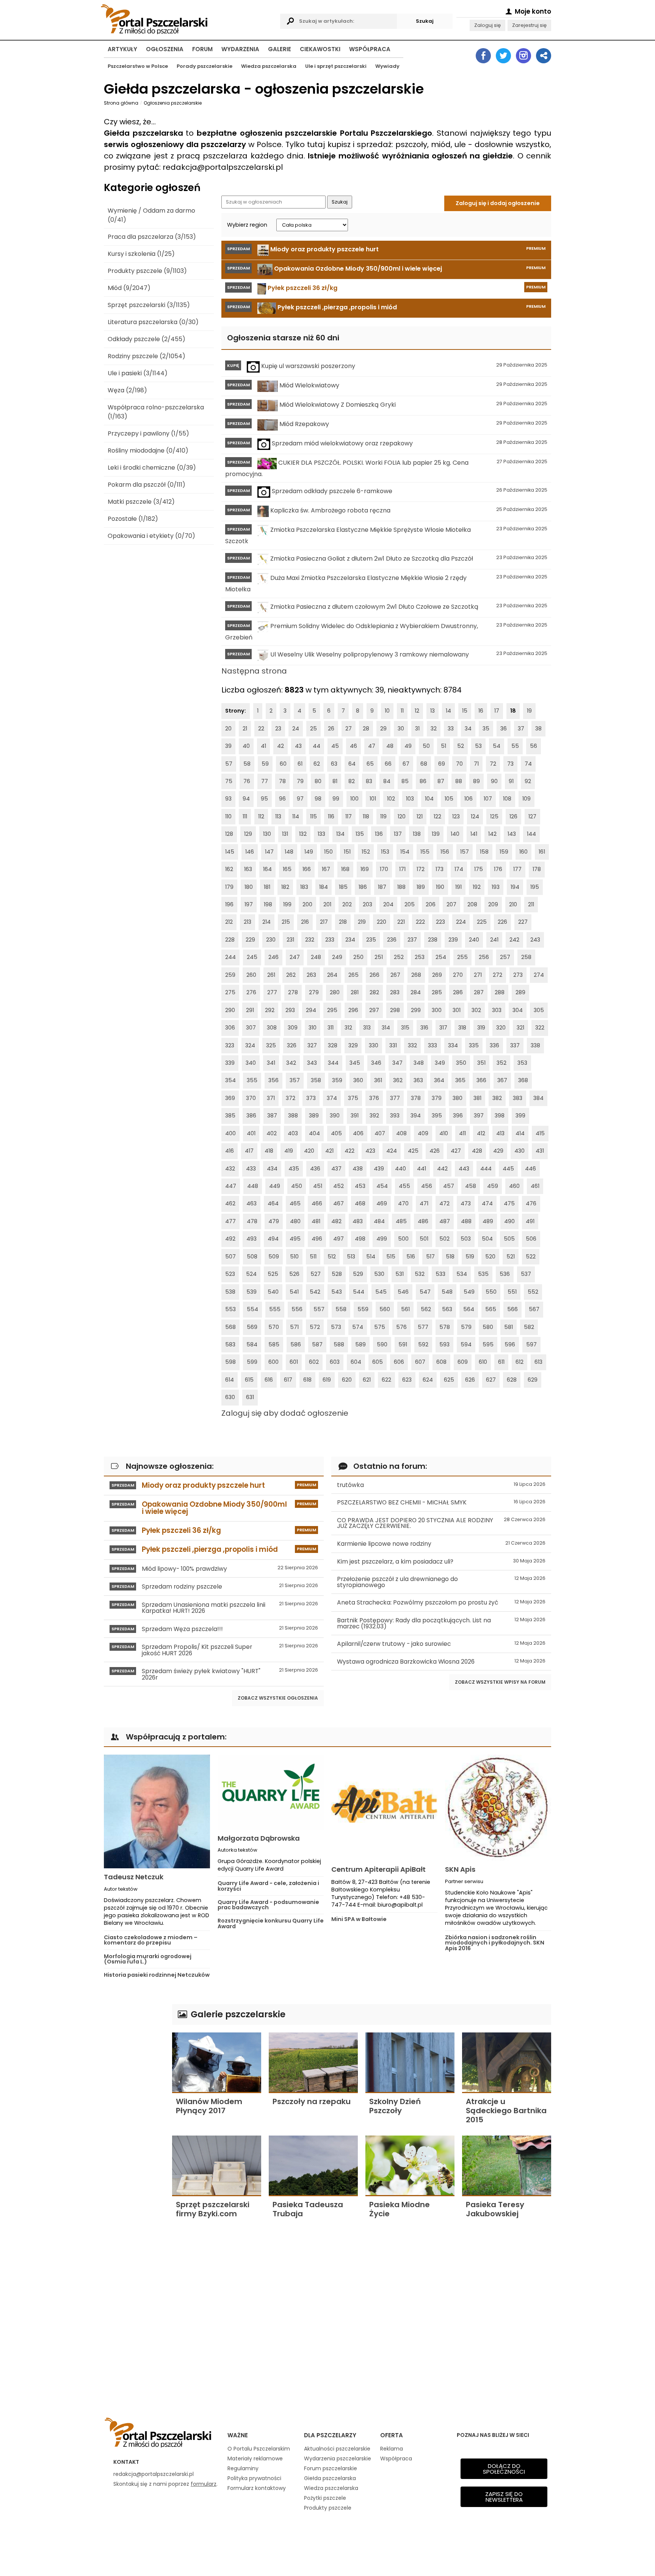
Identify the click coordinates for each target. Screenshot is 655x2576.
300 (437, 1010)
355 (252, 1080)
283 (395, 992)
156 (445, 852)
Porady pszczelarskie (204, 66)
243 (535, 940)
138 (417, 834)
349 (440, 1063)
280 (335, 992)
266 (375, 975)
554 (252, 1309)
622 (386, 1380)
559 (363, 1309)
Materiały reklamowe (255, 2458)
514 (371, 1257)
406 (358, 1133)
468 (360, 1203)
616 (269, 1380)
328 (333, 1045)
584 (252, 1344)
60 (283, 764)
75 (229, 781)
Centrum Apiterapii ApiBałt (378, 1869)
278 (293, 992)
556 (297, 1309)
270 (458, 975)
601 (294, 1362)
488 (466, 1221)
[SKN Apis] (498, 1808)
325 (271, 1045)
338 (535, 1045)
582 (529, 1327)
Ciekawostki (320, 49)
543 (337, 1292)
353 (522, 1063)
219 (362, 922)
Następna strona (254, 671)
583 (230, 1344)
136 (379, 834)
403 (293, 1133)
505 (509, 1239)
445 (508, 1169)
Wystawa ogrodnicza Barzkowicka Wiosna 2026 (441, 1662)
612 (519, 1362)
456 (427, 1186)
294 (311, 1010)
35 (486, 729)
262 (291, 975)
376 (374, 1098)
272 (498, 975)
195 (535, 887)
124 (475, 816)
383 (518, 1098)
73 (510, 764)
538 (230, 1292)
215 (286, 922)
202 (347, 904)
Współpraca (370, 49)
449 (275, 1186)
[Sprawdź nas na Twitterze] (503, 56)
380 (458, 1098)
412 (481, 1133)
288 (500, 992)
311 (331, 1028)
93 (228, 799)
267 (395, 975)
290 (230, 1010)
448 (253, 1186)
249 (337, 957)
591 (403, 1344)
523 (230, 1274)
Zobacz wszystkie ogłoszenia (278, 1698)
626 (470, 1380)
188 (401, 887)
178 (537, 869)
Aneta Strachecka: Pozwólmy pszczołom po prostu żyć (441, 1602)
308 (272, 1028)
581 (508, 1327)
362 (398, 1080)
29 (383, 729)
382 (497, 1098)
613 (538, 1362)
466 (317, 1203)
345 (355, 1063)
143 (512, 834)
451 (318, 1186)
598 (230, 1362)
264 (332, 975)
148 (289, 852)
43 (298, 746)
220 (382, 922)
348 (419, 1063)
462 (230, 1203)
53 (478, 746)
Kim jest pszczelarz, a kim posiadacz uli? (441, 1561)
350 (461, 1063)
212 (229, 922)
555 (275, 1309)
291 (250, 1010)
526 (294, 1274)
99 (336, 799)
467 (338, 1203)
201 (327, 904)
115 (313, 816)
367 (502, 1080)
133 (321, 834)
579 (466, 1327)
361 (378, 1080)
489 (488, 1221)
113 (278, 816)
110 (228, 816)
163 (248, 869)
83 (369, 781)
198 (268, 904)
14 (448, 711)
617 (288, 1380)
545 (381, 1292)
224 (461, 922)
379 (437, 1098)
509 (274, 1257)
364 (439, 1080)
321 (520, 1028)
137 (398, 834)
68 (424, 764)
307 (251, 1028)
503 (466, 1239)
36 (504, 729)
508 (252, 1257)
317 (443, 1028)
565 (491, 1309)
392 (374, 1116)
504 (487, 1239)
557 (319, 1309)
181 (267, 887)
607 (420, 1362)
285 (437, 992)
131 (285, 834)
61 (300, 764)
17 (497, 711)
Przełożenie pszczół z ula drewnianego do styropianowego (441, 1582)
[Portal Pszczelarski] (188, 18)
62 (317, 764)
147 (269, 852)
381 (477, 1098)
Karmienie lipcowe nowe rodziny (441, 1544)
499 (382, 1239)
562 (426, 1309)
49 (408, 746)
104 (429, 799)
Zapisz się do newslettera (504, 2497)
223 (440, 922)
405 (336, 1133)
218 (343, 922)
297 (374, 1010)
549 (469, 1292)
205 (410, 904)
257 (505, 957)
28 (366, 729)
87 (441, 781)
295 (332, 1010)
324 (250, 1045)
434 (272, 1169)
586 (296, 1344)
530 (379, 1274)
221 (401, 922)
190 (440, 887)
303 (497, 1010)
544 (359, 1292)
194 (515, 887)
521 (511, 1257)
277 (272, 992)
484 (379, 1221)
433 (251, 1169)
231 (290, 940)
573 (336, 1327)
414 (520, 1133)
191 (458, 887)
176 (498, 869)
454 (382, 1186)
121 (420, 816)
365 (460, 1080)
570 (274, 1327)
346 (376, 1063)
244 (230, 957)
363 (418, 1080)
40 (246, 746)
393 (395, 1116)
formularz (204, 2484)
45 (335, 746)
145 (230, 852)
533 (440, 1274)
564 (469, 1309)
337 (515, 1045)
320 (501, 1028)
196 (229, 904)
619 (327, 1380)
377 (395, 1098)
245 (252, 957)
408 (401, 1133)
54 (497, 746)
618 (307, 1380)
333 (432, 1045)
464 (273, 1203)
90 (494, 781)
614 (230, 1380)
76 (247, 781)
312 (348, 1028)
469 (382, 1203)
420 (309, 1151)
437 (336, 1169)
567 (534, 1309)
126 (513, 816)
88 (459, 781)
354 (230, 1080)
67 (406, 764)
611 (501, 1362)
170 (384, 869)
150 (328, 852)
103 (410, 799)
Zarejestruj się (529, 25)
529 (358, 1274)
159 (504, 852)
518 (450, 1257)
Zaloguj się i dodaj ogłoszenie (498, 203)
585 (274, 1344)
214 (266, 922)
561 (405, 1309)
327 (312, 1045)
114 (296, 816)
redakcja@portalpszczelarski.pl (154, 2474)
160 (523, 852)
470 (403, 1203)
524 (251, 1274)
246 (273, 957)
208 (472, 904)
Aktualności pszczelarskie (337, 2449)
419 (289, 1151)
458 (471, 1186)
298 (395, 1010)
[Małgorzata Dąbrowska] (271, 1792)
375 (353, 1098)
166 (307, 869)
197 (249, 904)
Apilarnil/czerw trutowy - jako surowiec (441, 1644)
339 (230, 1063)
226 (502, 922)
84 (387, 781)
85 (405, 781)
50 (426, 746)
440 (400, 1169)
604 (356, 1362)
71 (476, 764)
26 (331, 729)
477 (230, 1221)
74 (528, 764)
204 (388, 904)
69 (442, 764)
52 (461, 746)
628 (512, 1380)
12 (417, 711)
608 (441, 1362)
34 (468, 729)
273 (518, 975)
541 (294, 1292)
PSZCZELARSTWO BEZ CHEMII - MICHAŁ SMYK (441, 1502)
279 (314, 992)
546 (403, 1292)
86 (423, 781)
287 (479, 992)
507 (230, 1257)
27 (349, 729)
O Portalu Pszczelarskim (259, 2449)
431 (540, 1151)
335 (474, 1045)
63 (334, 764)
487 (445, 1221)
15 (465, 711)
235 (371, 940)
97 (300, 799)
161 (542, 852)
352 (501, 1063)
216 (305, 922)
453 (360, 1186)
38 (538, 729)
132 (303, 834)
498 (360, 1239)
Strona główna (121, 103)
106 (469, 799)
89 (476, 781)
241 (494, 940)
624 (428, 1380)
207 (451, 904)
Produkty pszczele (328, 2508)
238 (433, 940)
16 (481, 711)
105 (449, 799)
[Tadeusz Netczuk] (157, 1811)
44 (317, 746)
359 (337, 1080)
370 (251, 1098)
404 (314, 1133)
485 (401, 1221)
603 (335, 1362)
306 (230, 1028)
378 (416, 1098)
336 (494, 1045)
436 (315, 1169)
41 (263, 746)
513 (351, 1257)
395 (437, 1116)
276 (251, 992)
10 (387, 711)
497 (338, 1239)
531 (400, 1274)
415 (540, 1133)
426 (435, 1151)
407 (380, 1133)
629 (533, 1380)
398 (500, 1116)
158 (484, 852)
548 (447, 1292)
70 (459, 764)
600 (273, 1362)
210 (513, 904)
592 (423, 1344)
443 (464, 1169)
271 (478, 975)
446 (530, 1169)
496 (317, 1239)
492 (230, 1239)
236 (392, 940)
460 (514, 1186)
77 (265, 781)
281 (355, 992)
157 (465, 852)
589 (360, 1344)
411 (462, 1133)
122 (437, 816)
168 (345, 869)
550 (491, 1292)
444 (486, 1169)
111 (245, 816)
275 (230, 992)
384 (538, 1098)
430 (519, 1151)
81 (335, 781)
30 (401, 729)
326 (292, 1045)
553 (230, 1309)
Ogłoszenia (165, 49)
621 (367, 1380)
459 (493, 1186)
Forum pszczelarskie (331, 2468)
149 (309, 852)
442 (442, 1169)
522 (531, 1257)
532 (420, 1274)
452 (338, 1186)
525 (273, 1274)
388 (293, 1116)
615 (249, 1380)
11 (402, 711)
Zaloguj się (487, 25)
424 (392, 1151)
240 (474, 940)
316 (424, 1028)
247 (295, 957)
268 (416, 975)
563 (447, 1309)
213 (248, 922)
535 (483, 1274)
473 (466, 1203)
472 (444, 1203)
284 (416, 992)
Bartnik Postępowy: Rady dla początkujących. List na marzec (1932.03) (441, 1623)
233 (330, 940)
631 (250, 1397)
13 (432, 711)
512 (332, 1257)
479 (274, 1221)
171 (402, 869)
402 (272, 1133)
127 (532, 816)
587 (317, 1344)
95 (264, 799)
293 (290, 1010)
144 (531, 834)
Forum (202, 49)
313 (367, 1028)
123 (456, 816)
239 (453, 940)
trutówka (441, 1485)
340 (251, 1063)
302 (476, 1010)
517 (430, 1257)
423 (370, 1151)
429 (498, 1151)
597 (531, 1344)
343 (312, 1063)
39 (228, 746)
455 (404, 1186)
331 (393, 1045)
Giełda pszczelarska (330, 2478)
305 (539, 1010)
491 (530, 1221)
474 (487, 1203)
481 (316, 1221)
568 (230, 1327)
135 (360, 834)
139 (436, 834)
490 (509, 1221)
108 (507, 799)
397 (479, 1116)
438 (358, 1169)
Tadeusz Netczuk (134, 1877)
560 (385, 1309)
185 (343, 887)
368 (523, 1080)
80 (318, 781)
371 (271, 1098)
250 (358, 957)
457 (449, 1186)
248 (316, 957)
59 (265, 764)
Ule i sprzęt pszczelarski (336, 66)
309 (293, 1028)
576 (401, 1327)
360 (358, 1080)
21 (245, 729)
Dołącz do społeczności (504, 2469)
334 (453, 1045)
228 (230, 940)
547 (425, 1292)
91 (511, 781)
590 (382, 1344)
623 (407, 1380)
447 (231, 1186)
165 (287, 869)
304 (518, 1010)
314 (386, 1028)
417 (249, 1151)
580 (488, 1327)
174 (459, 869)
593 (444, 1344)
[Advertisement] (134, 2118)
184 (324, 887)
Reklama (392, 2449)
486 (423, 1221)
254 (441, 957)
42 (280, 746)
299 (416, 1010)
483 (358, 1221)
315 (405, 1028)
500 (403, 1239)
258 (526, 957)
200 (307, 904)
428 (477, 1151)
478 (252, 1221)
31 (417, 729)
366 (481, 1080)
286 (458, 992)
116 (331, 816)
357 (295, 1080)
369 (230, 1098)
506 (531, 1239)
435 (294, 1169)
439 (379, 1169)
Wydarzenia (240, 49)
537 (526, 1274)
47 (372, 746)
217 (324, 922)
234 (350, 940)
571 (294, 1327)
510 (294, 1257)
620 (347, 1380)
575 (380, 1327)
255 (462, 957)
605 (378, 1362)
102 (391, 799)
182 (285, 887)
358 (316, 1080)
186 (363, 887)
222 (420, 922)
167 (326, 869)
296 (353, 1010)
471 (424, 1203)
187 (382, 887)
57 (229, 764)
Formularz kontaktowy (257, 2488)
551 (512, 1292)
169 (365, 869)
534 (462, 1274)
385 (230, 1116)
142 (492, 834)
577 (423, 1327)
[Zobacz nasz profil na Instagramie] (523, 56)
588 (339, 1344)
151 (347, 852)
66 (388, 764)
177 (517, 869)
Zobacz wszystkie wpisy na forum (500, 1682)
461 (535, 1186)
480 (295, 1221)
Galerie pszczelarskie (237, 2014)
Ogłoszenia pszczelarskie (173, 103)
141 (474, 834)
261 (271, 975)
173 (440, 869)
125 (494, 816)
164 (267, 869)
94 (246, 799)
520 (490, 1257)
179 (229, 887)
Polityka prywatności (254, 2478)
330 (374, 1045)
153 (385, 852)
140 (455, 834)
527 (316, 1274)
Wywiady (387, 66)
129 (248, 834)
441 (422, 1169)
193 (496, 887)
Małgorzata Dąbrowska (259, 1838)
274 (539, 975)
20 (228, 729)
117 (349, 816)
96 (282, 799)
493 (252, 1239)
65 (370, 764)
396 (458, 1116)
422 (349, 1151)
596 (510, 1344)
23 (278, 729)
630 (230, 1397)
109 (527, 799)
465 (295, 1203)
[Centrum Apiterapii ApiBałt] (384, 1808)
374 (332, 1098)
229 (250, 940)
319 (481, 1028)
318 (462, 1028)
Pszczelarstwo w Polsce (138, 66)
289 (520, 992)
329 (353, 1045)
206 (431, 904)
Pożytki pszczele (325, 2498)
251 (379, 957)
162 (229, 869)
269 (437, 975)
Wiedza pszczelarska (269, 66)
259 (230, 975)
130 (267, 834)
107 (488, 799)
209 (493, 904)
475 (509, 1203)
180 (249, 887)
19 (529, 711)
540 (273, 1292)
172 (421, 869)
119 (383, 816)
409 (423, 1133)
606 (399, 1362)
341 (271, 1063)
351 (481, 1063)
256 (484, 957)
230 (271, 940)
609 (463, 1362)
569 (252, 1327)
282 (374, 992)
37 (521, 729)
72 (493, 764)
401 (251, 1133)
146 (250, 852)
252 (399, 957)
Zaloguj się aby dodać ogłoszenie (285, 1413)
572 (315, 1327)
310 (313, 1028)
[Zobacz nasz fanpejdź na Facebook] (483, 56)
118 (366, 816)
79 (300, 781)
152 (366, 852)
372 (291, 1098)
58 (247, 764)
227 (523, 922)
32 (434, 729)
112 (261, 816)
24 (296, 729)
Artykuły (122, 49)
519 (470, 1257)
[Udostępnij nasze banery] (544, 56)
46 (353, 746)
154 (405, 852)
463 (252, 1203)
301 (457, 1010)
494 (273, 1239)
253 (420, 957)
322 (540, 1028)
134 (340, 834)
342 (291, 1063)
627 (491, 1380)
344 (333, 1063)
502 (444, 1239)
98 (318, 799)
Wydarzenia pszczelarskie (338, 2458)
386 (251, 1116)
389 (314, 1116)
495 (295, 1239)
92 (528, 781)
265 (353, 975)
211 (531, 904)
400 (230, 1133)
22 (261, 729)
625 (449, 1380)
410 (444, 1133)
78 (282, 781)
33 (451, 729)
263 (311, 975)
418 (269, 1151)
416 (230, 1151)
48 (390, 746)
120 (402, 816)
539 (252, 1292)
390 (335, 1116)
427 (456, 1151)
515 (391, 1257)
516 (411, 1257)
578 (445, 1327)
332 (412, 1045)
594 (466, 1344)
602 (314, 1362)
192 (477, 887)
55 (515, 746)
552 (533, 1292)
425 (413, 1151)
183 (304, 887)
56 (534, 746)
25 (313, 729)
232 (310, 940)
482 (336, 1221)
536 (505, 1274)
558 (341, 1309)
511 (313, 1257)
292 (270, 1010)
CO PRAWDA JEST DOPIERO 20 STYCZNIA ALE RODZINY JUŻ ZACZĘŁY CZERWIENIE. (441, 1523)
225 (482, 922)
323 (230, 1045)
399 (520, 1116)
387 (272, 1116)
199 (287, 904)
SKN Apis (460, 1869)
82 (352, 781)
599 (252, 1362)
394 (416, 1116)
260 (251, 975)
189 (421, 887)
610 (483, 1362)
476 (531, 1203)
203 (367, 904)
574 (358, 1327)
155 (425, 852)
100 (354, 799)
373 (311, 1098)
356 (273, 1080)
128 (229, 834)
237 (412, 940)
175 (479, 869)
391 (355, 1116)
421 (329, 1151)
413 (500, 1133)
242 (514, 940)
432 (230, 1169)
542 (315, 1292)
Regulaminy (243, 2468)
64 (352, 764)
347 (397, 1063)
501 (424, 1239)
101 (373, 799)
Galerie (280, 49)
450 (297, 1186)
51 (443, 746)
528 (337, 1274)
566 (512, 1309)
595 (488, 1344)
